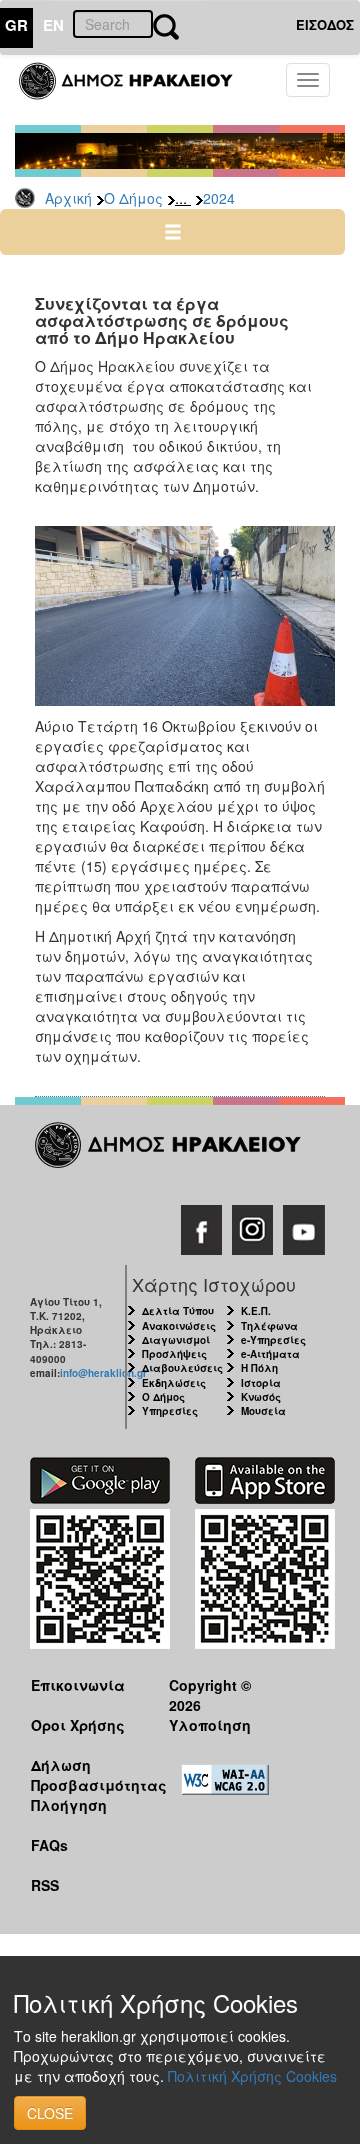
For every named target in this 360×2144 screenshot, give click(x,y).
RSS (45, 1885)
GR (16, 25)
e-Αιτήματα (270, 1354)
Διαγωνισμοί (176, 1340)
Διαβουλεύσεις (182, 1368)
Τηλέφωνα (269, 1326)
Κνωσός (261, 1397)
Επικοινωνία (78, 1685)
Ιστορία (261, 1383)
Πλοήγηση (69, 1805)
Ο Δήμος (133, 198)
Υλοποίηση (210, 1725)
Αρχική (68, 198)
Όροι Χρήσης (78, 1725)
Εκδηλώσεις (174, 1383)
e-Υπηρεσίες (273, 1340)
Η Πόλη (259, 1368)
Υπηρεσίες (170, 1411)
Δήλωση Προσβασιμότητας (84, 1774)
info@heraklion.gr (103, 1373)
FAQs (49, 1845)
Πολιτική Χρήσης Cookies (252, 2076)
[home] (137, 90)
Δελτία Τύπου (178, 1311)
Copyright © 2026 (210, 1694)
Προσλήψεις (174, 1354)
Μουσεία (263, 1411)
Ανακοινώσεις (179, 1326)
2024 (219, 198)
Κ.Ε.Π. (256, 1311)
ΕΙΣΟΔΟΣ (325, 24)
